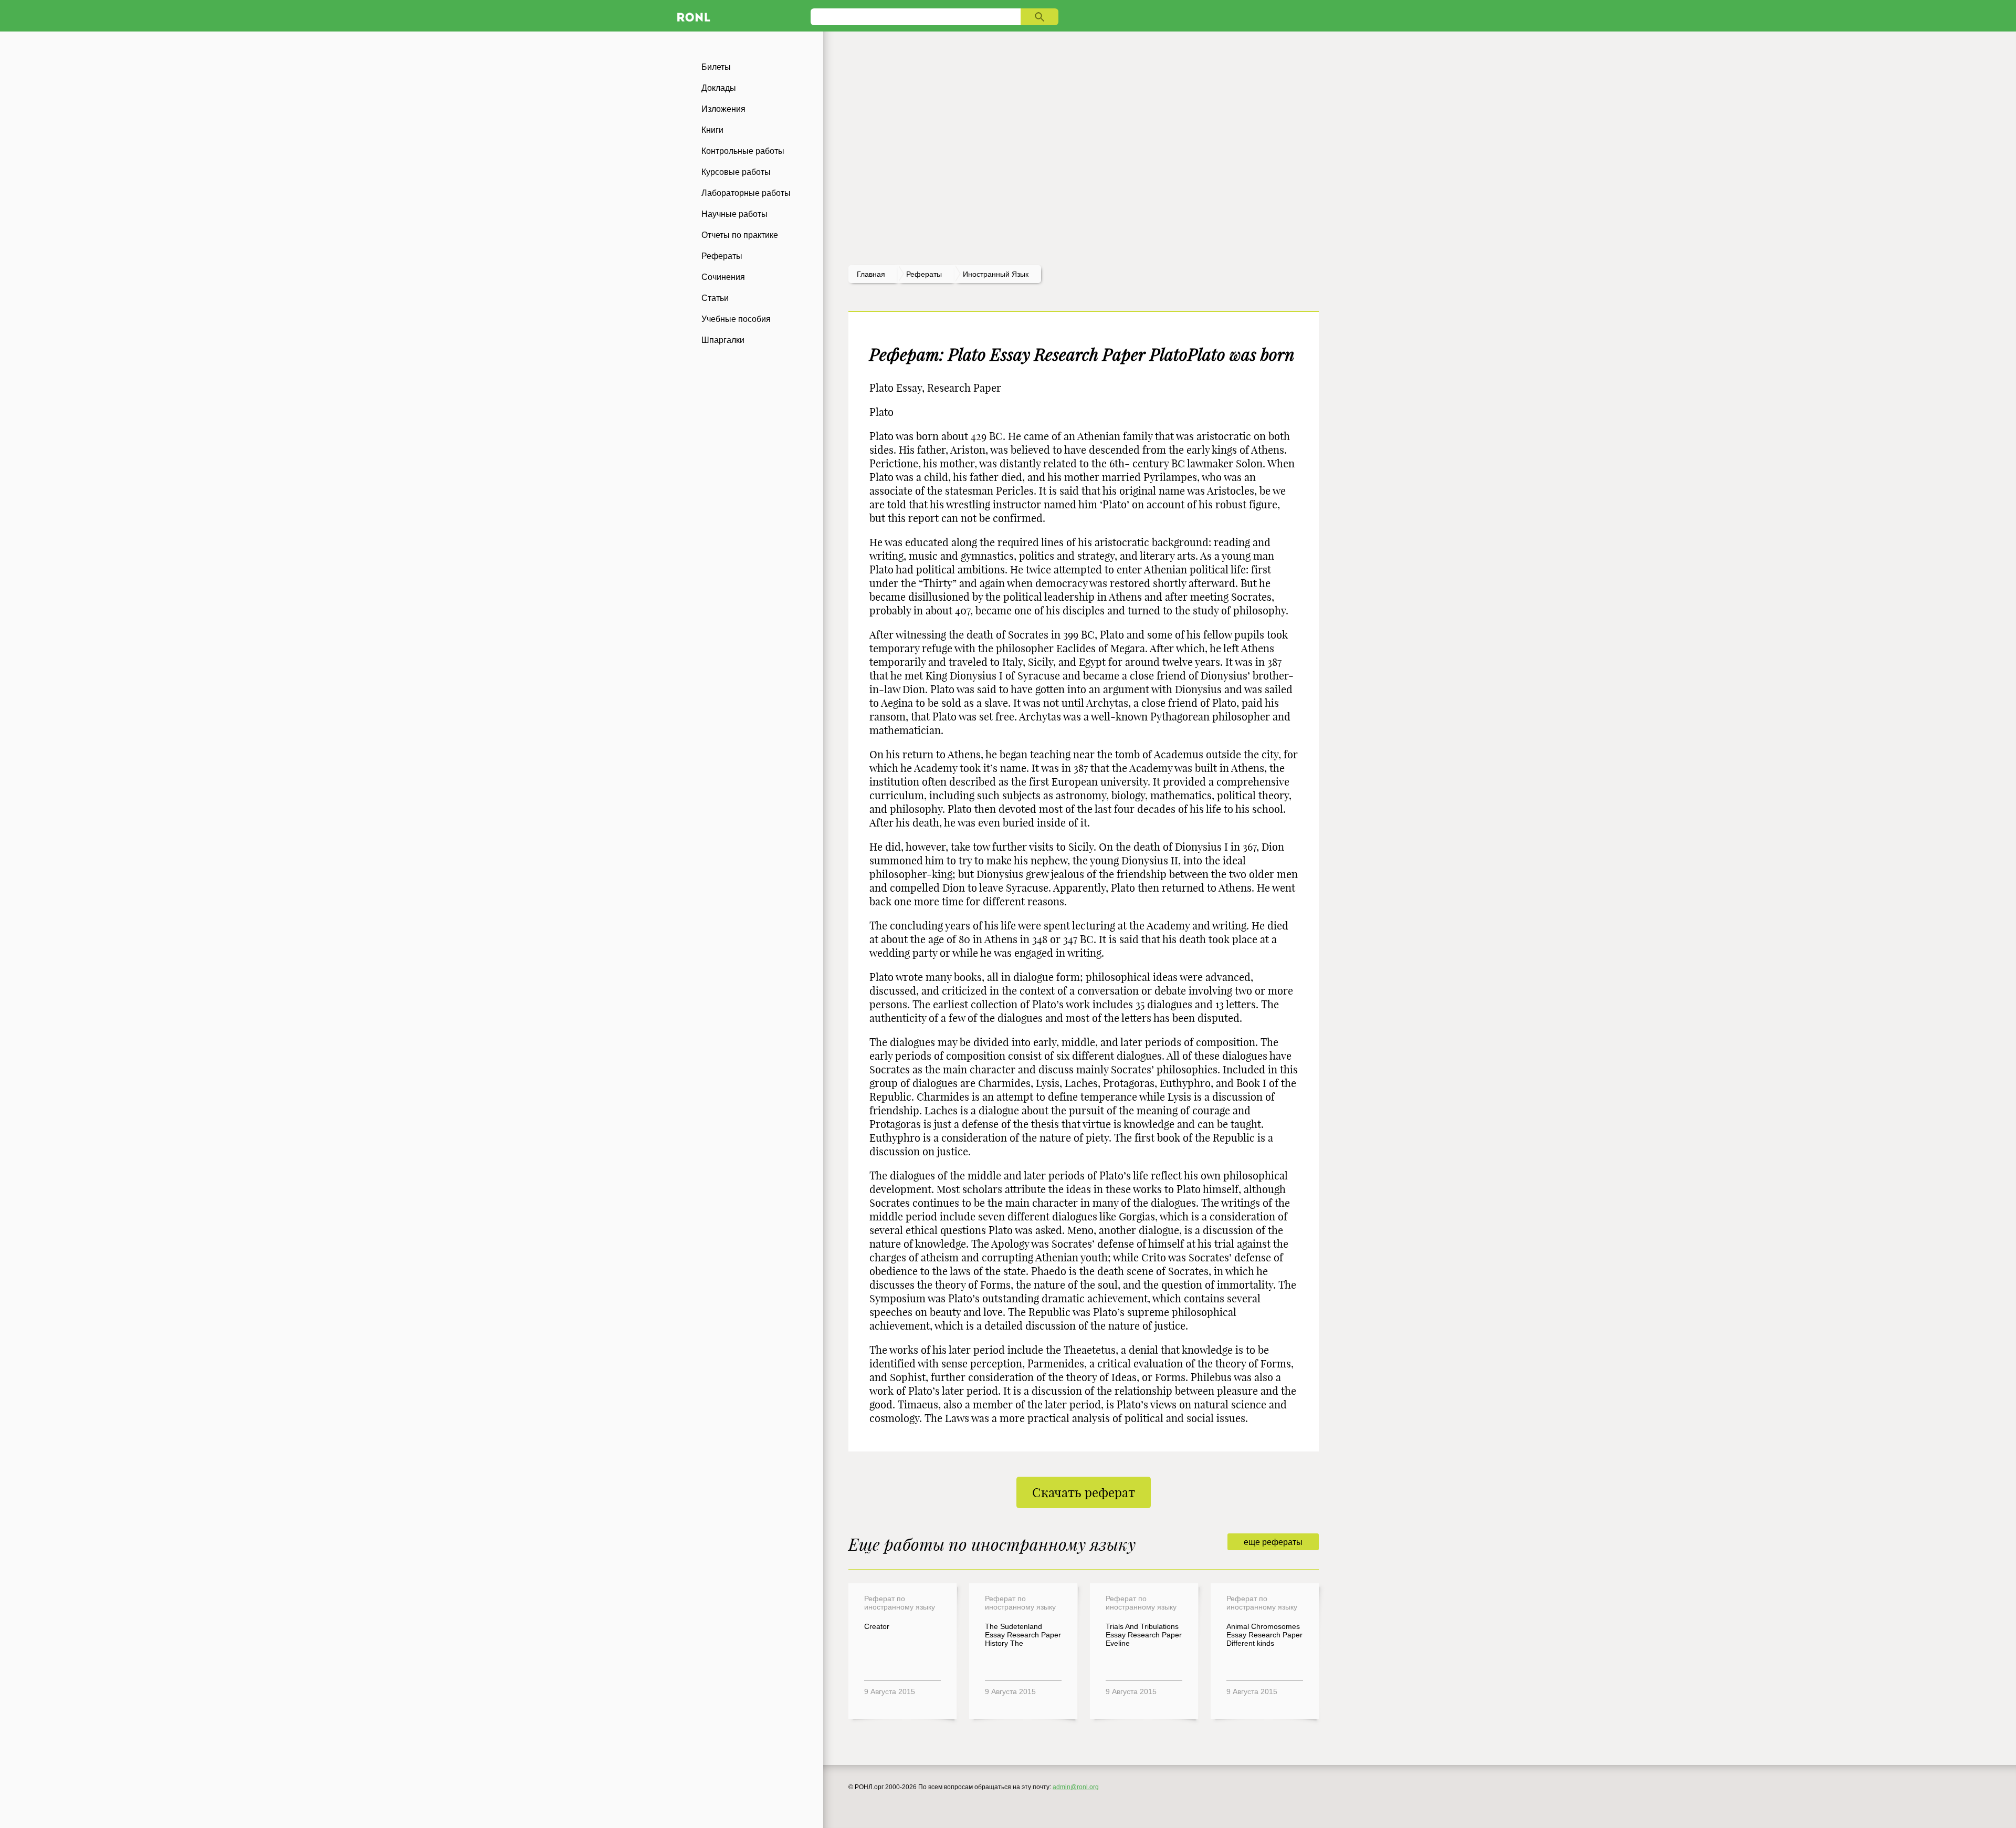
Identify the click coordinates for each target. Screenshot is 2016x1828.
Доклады (719, 88)
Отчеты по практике (740, 235)
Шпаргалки (723, 340)
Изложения (723, 109)
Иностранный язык (996, 274)
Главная (871, 274)
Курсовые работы (736, 172)
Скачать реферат (1084, 1492)
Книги (712, 130)
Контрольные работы (743, 151)
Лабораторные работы (746, 193)
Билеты (716, 67)
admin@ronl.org (1076, 1787)
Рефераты (722, 256)
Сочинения (723, 277)
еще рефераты (1273, 1542)
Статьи (715, 298)
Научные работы (734, 214)
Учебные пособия (736, 319)
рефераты (924, 274)
